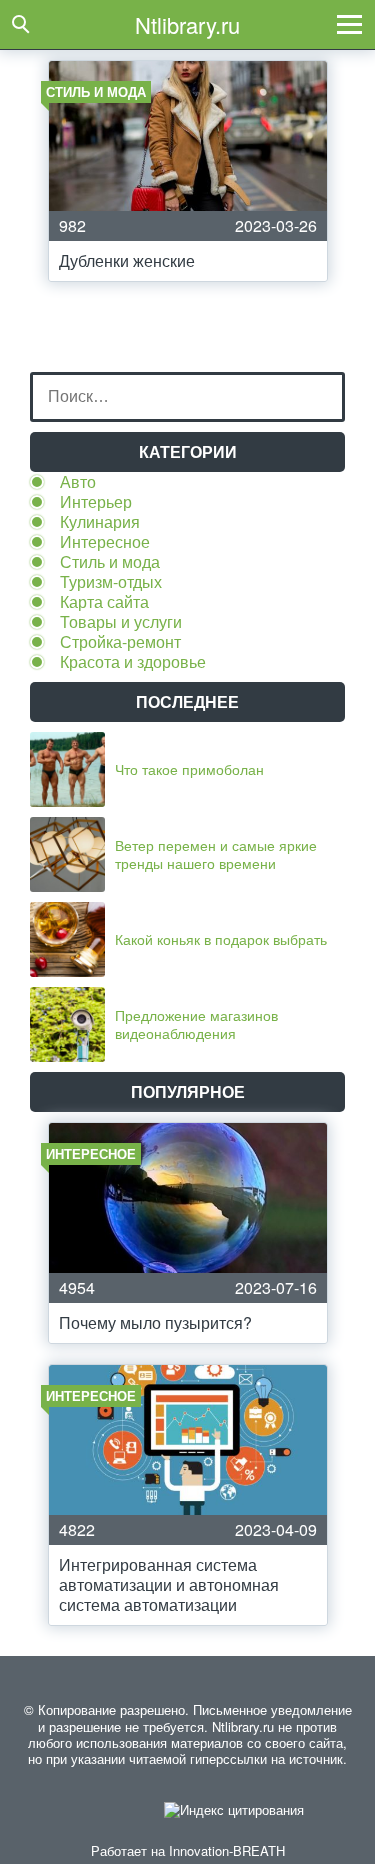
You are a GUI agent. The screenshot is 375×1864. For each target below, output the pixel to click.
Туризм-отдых (111, 581)
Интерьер (96, 501)
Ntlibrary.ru (187, 24)
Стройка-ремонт (120, 641)
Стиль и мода (110, 561)
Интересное (105, 541)
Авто (78, 481)
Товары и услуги (121, 621)
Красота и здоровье (133, 661)
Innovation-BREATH (227, 1850)
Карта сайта (104, 601)
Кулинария (100, 521)
